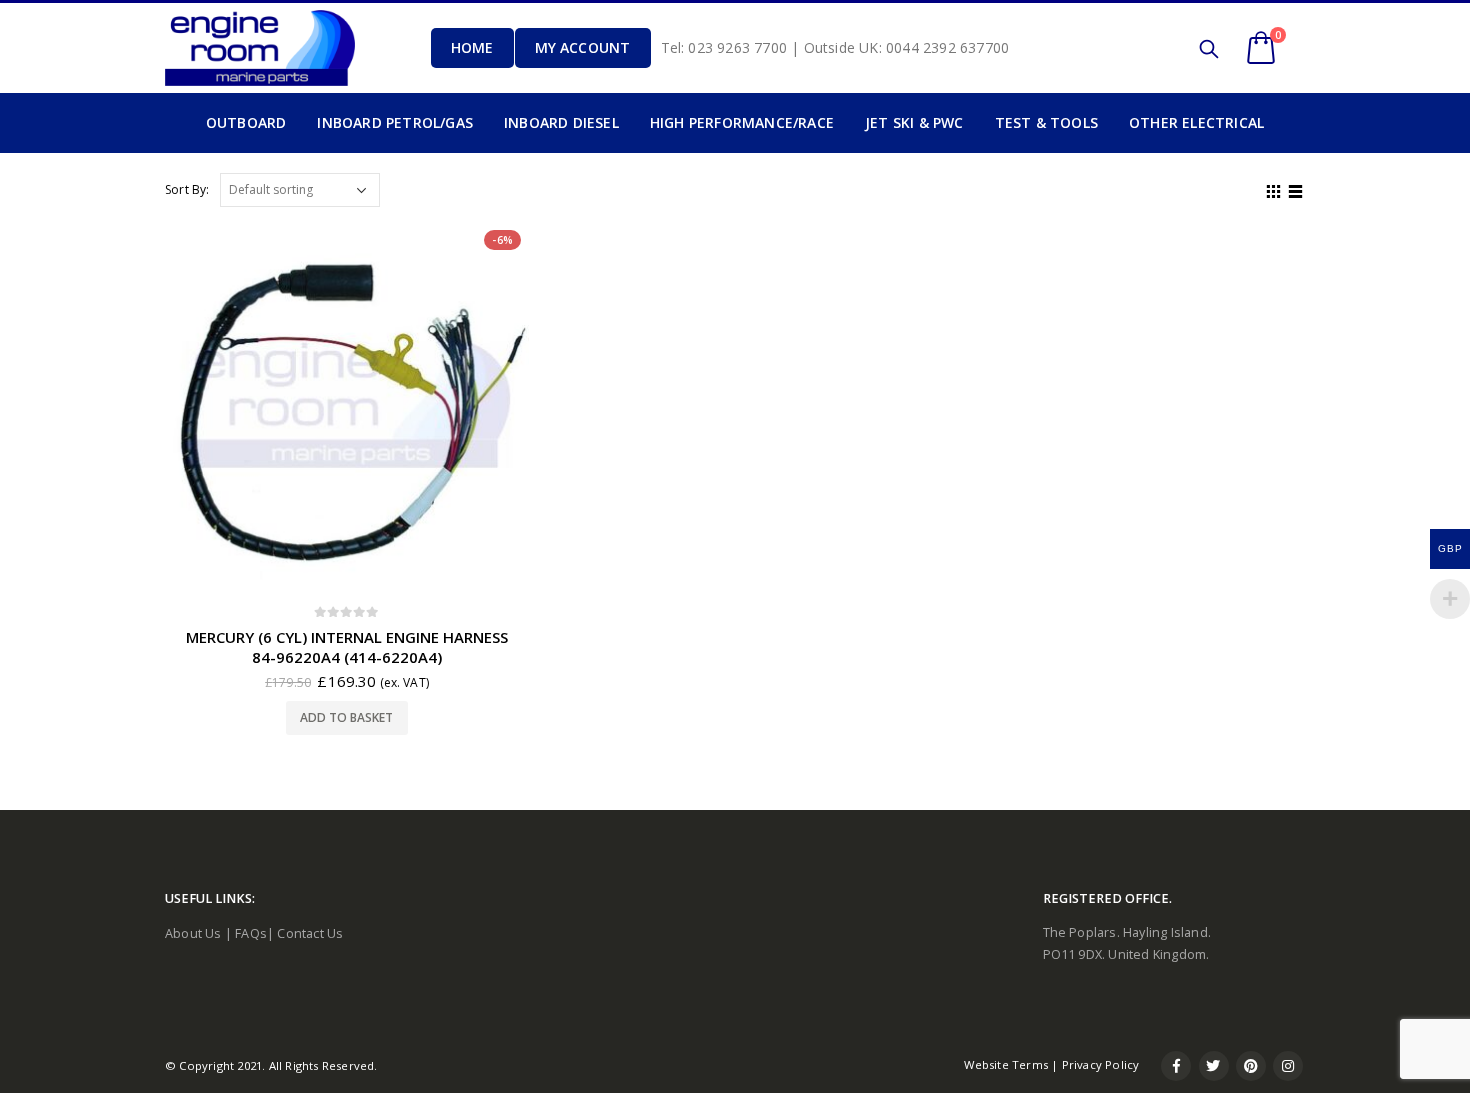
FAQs (251, 933)
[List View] (1296, 189)
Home (472, 47)
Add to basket (346, 717)
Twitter (1214, 1066)
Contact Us (310, 933)
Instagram (1288, 1066)
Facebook (1176, 1066)
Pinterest (1251, 1066)
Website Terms (1006, 1064)
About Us (193, 933)
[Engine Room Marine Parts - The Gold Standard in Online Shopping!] (260, 47)
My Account (583, 47)
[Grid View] (1274, 189)
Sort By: (187, 189)
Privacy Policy (1101, 1064)
